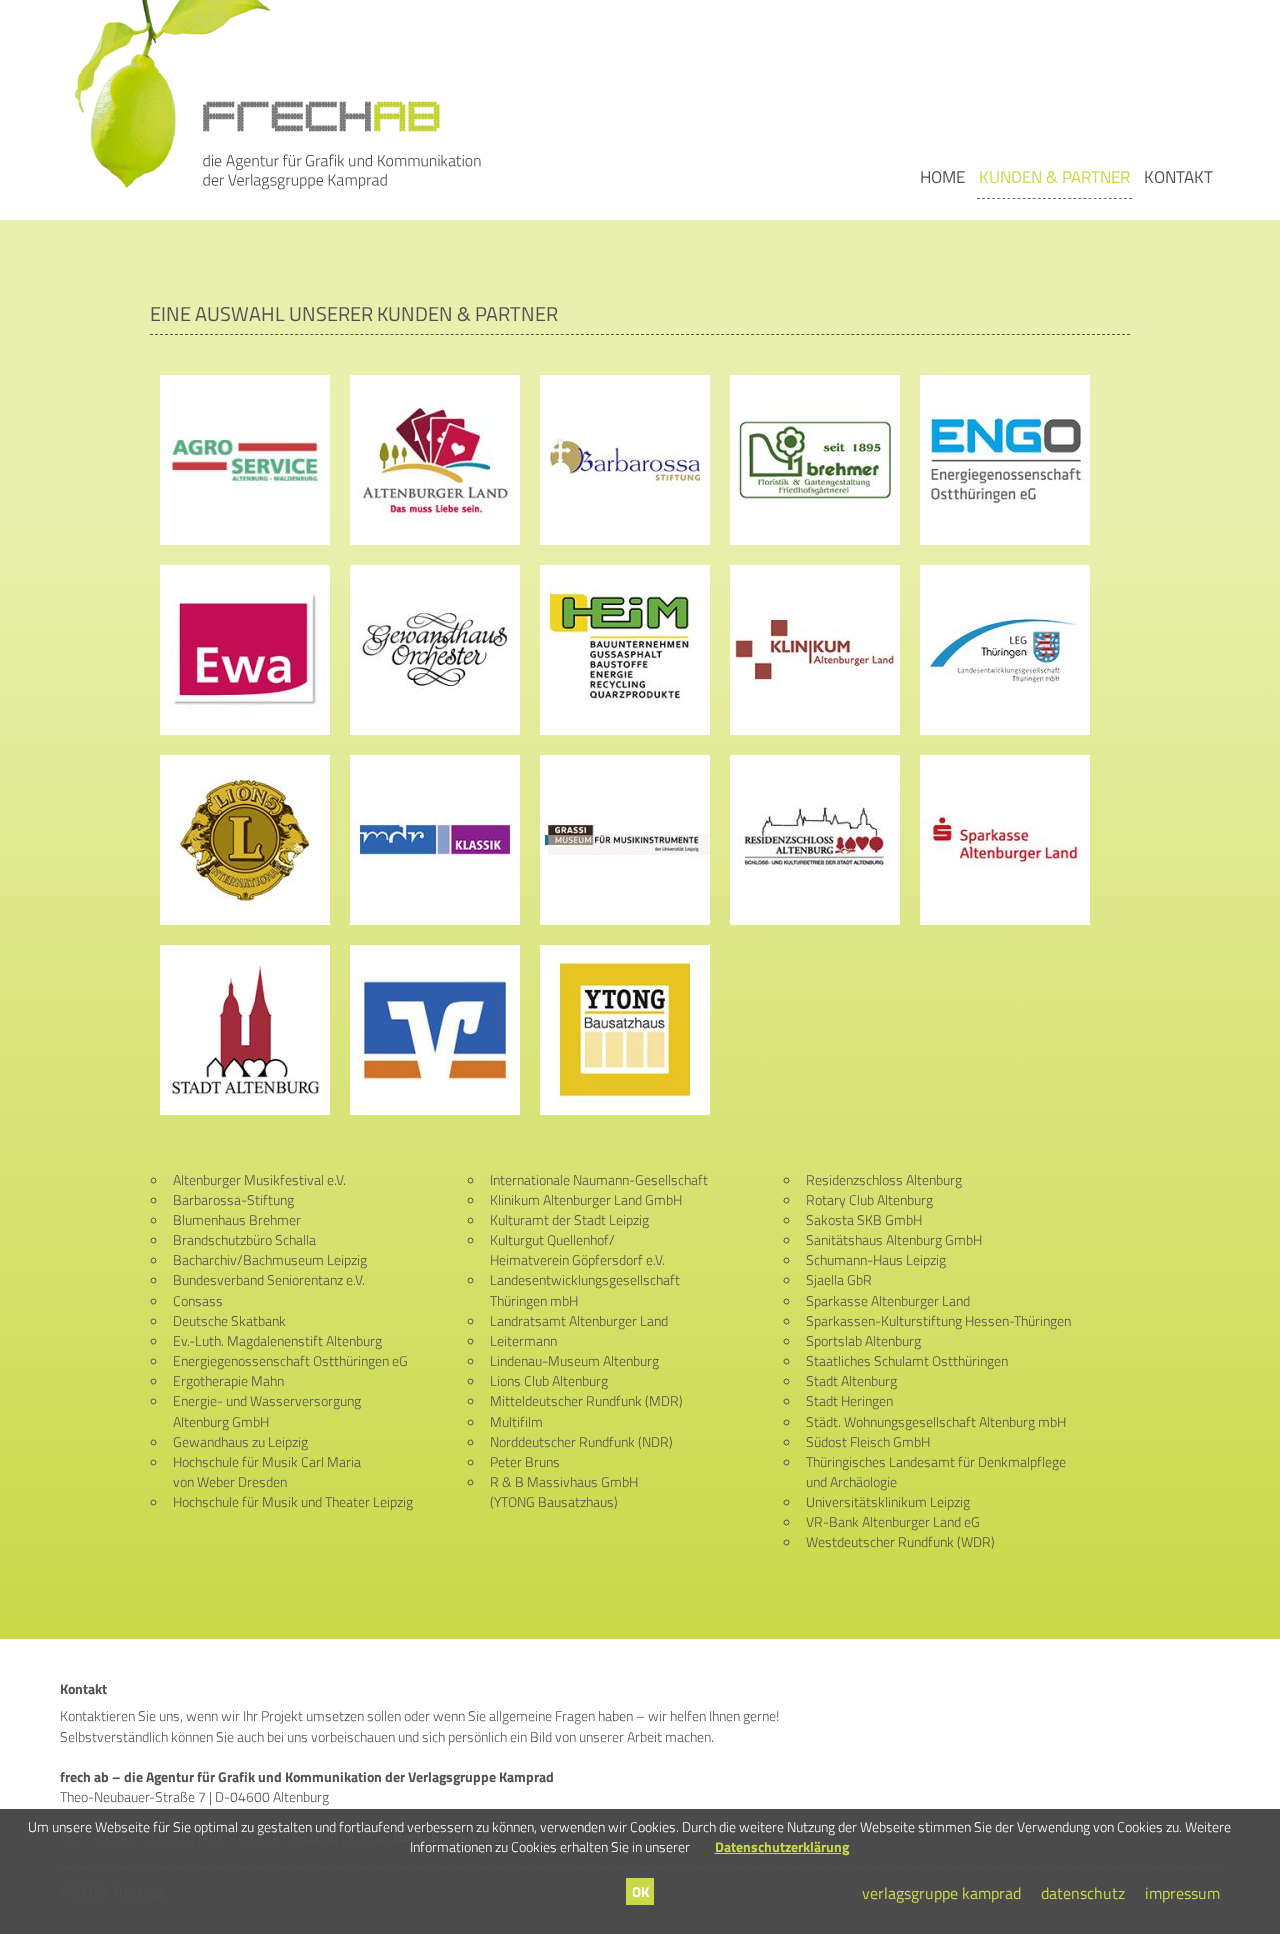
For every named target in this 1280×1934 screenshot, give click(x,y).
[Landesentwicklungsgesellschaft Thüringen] (1005, 649)
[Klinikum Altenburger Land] (815, 649)
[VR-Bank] (435, 1029)
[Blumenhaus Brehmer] (815, 459)
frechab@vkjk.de (445, 1837)
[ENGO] (1005, 459)
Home (942, 177)
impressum (1182, 1893)
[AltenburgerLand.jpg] (435, 459)
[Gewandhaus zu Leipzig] (435, 649)
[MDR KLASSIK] (435, 839)
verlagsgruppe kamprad (941, 1893)
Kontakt (1178, 177)
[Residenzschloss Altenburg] (815, 839)
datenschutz (1083, 1893)
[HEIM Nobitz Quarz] (625, 649)
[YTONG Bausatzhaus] (625, 1029)
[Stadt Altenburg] (245, 1029)
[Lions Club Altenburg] (245, 839)
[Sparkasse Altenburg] (1005, 839)
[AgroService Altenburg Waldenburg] (245, 459)
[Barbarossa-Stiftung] (625, 459)
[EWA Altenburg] (245, 649)
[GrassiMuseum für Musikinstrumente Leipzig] (625, 839)
